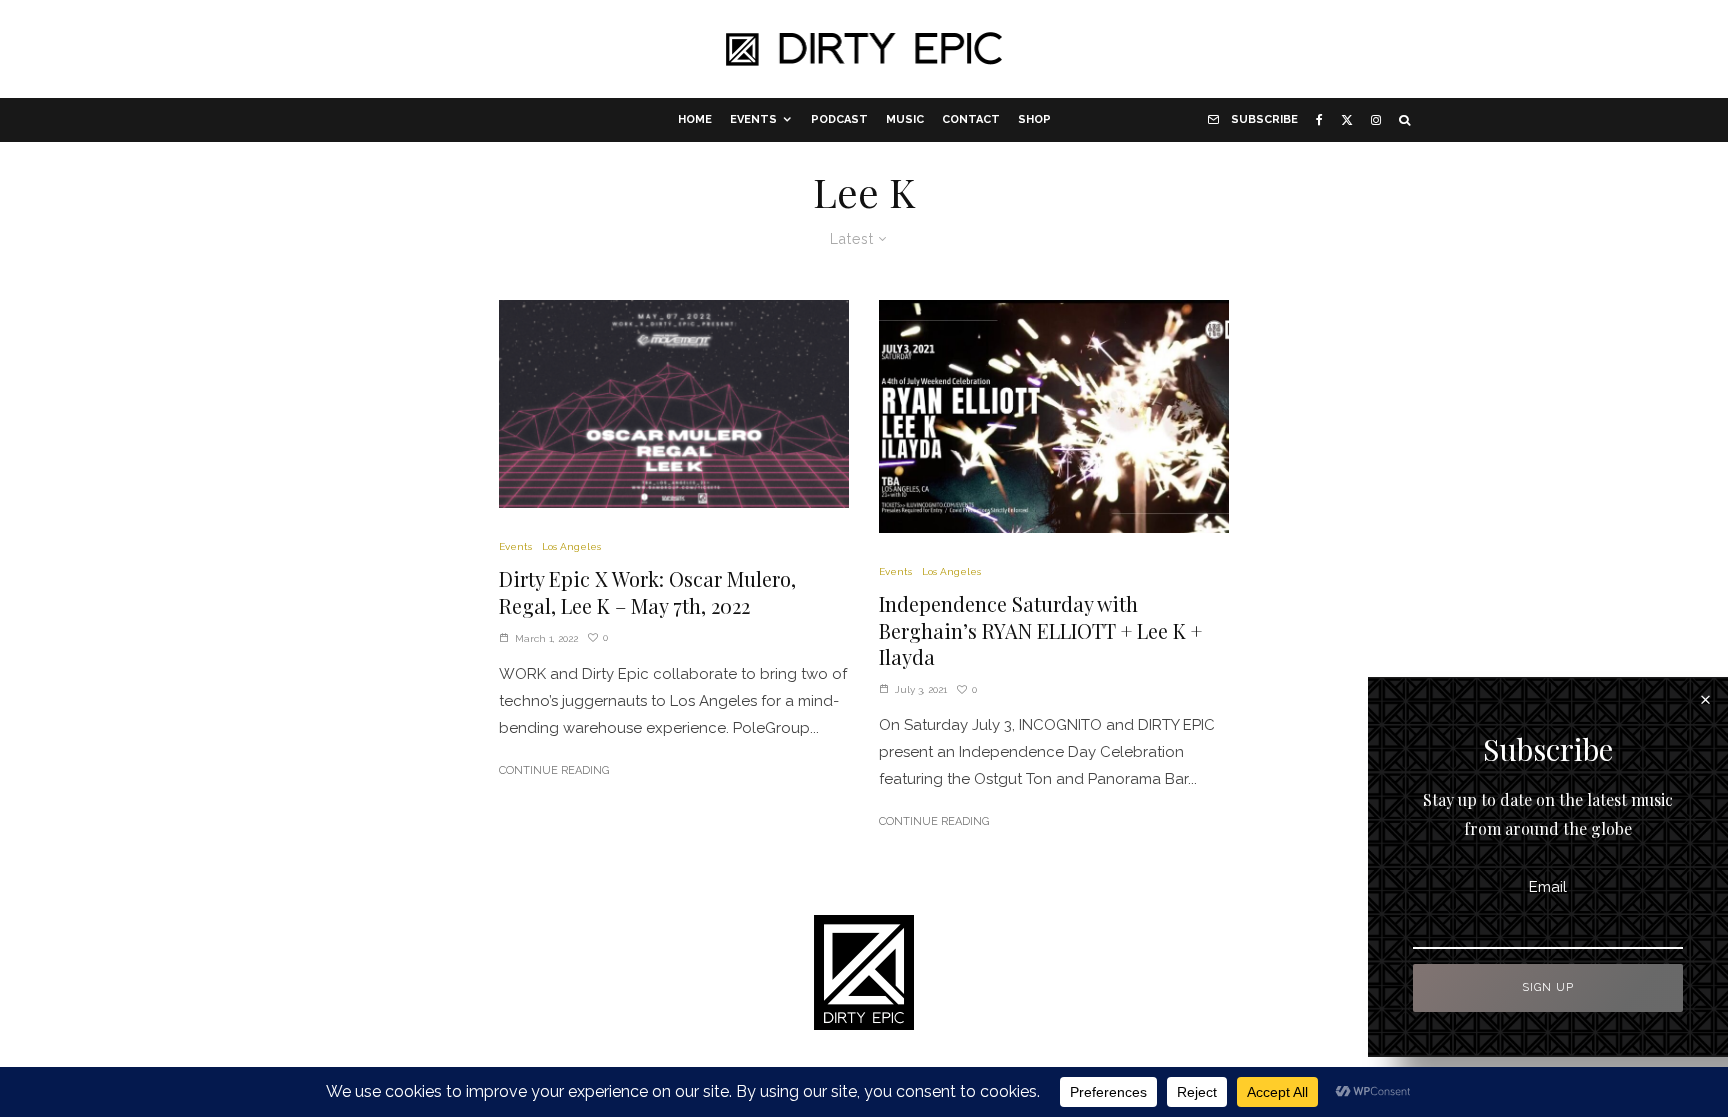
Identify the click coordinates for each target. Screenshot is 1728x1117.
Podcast (839, 119)
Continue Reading (554, 770)
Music (905, 119)
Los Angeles (571, 546)
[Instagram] (1376, 120)
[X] (1347, 120)
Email (1548, 887)
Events (753, 119)
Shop (1034, 119)
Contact (971, 119)
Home (695, 119)
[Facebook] (1319, 120)
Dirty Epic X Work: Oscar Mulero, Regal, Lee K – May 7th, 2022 (647, 592)
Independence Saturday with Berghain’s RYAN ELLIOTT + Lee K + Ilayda (1040, 630)
